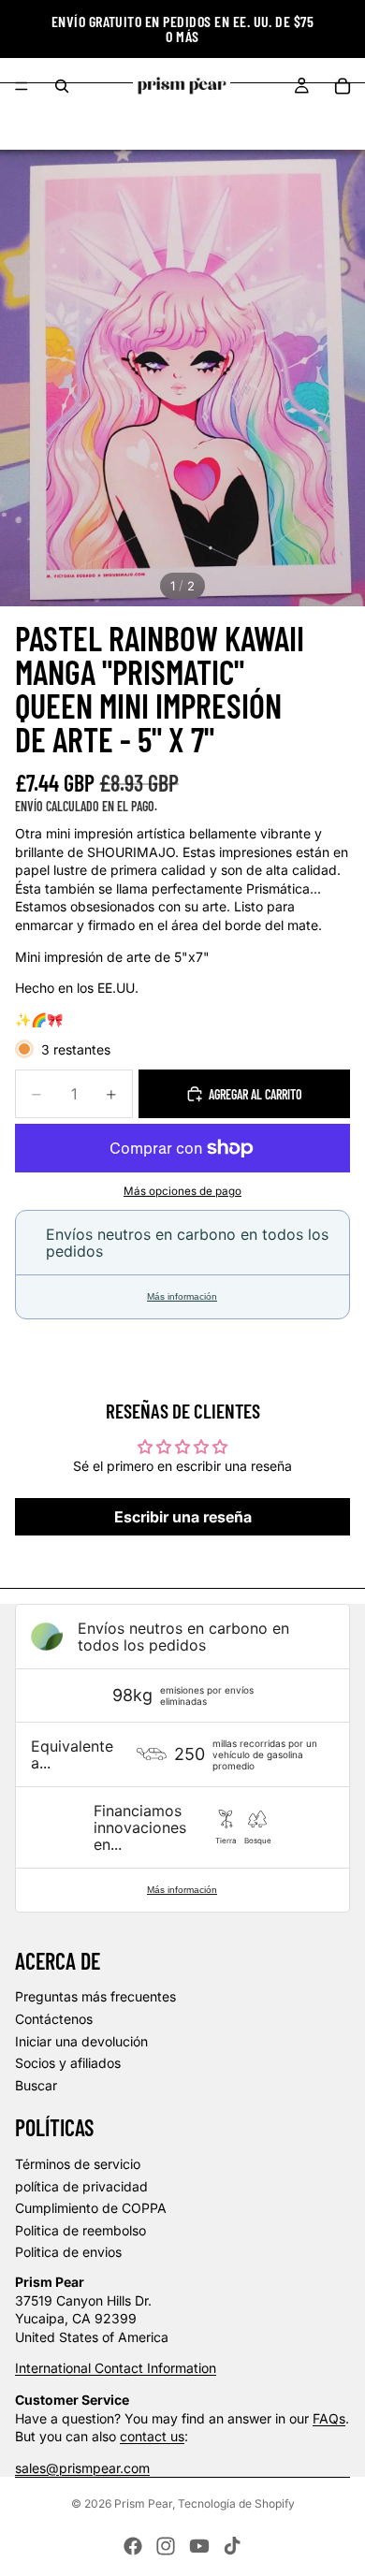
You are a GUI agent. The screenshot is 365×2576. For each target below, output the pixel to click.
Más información (182, 1296)
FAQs (329, 2418)
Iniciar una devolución (81, 2041)
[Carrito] (343, 86)
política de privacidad (81, 2186)
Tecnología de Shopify (236, 2503)
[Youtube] (199, 2546)
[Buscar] (62, 86)
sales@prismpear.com (82, 2468)
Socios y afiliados (68, 2063)
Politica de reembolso (80, 2230)
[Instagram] (166, 2546)
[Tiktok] (232, 2546)
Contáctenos (54, 2019)
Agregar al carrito (255, 1094)
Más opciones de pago (182, 1191)
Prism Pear (143, 2503)
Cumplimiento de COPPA (91, 2208)
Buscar (36, 2085)
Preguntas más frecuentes (95, 1996)
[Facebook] (133, 2546)
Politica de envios (68, 2252)
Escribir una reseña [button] (183, 1517)
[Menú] (22, 86)
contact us (152, 2436)
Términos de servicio (78, 2164)
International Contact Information (116, 2368)
